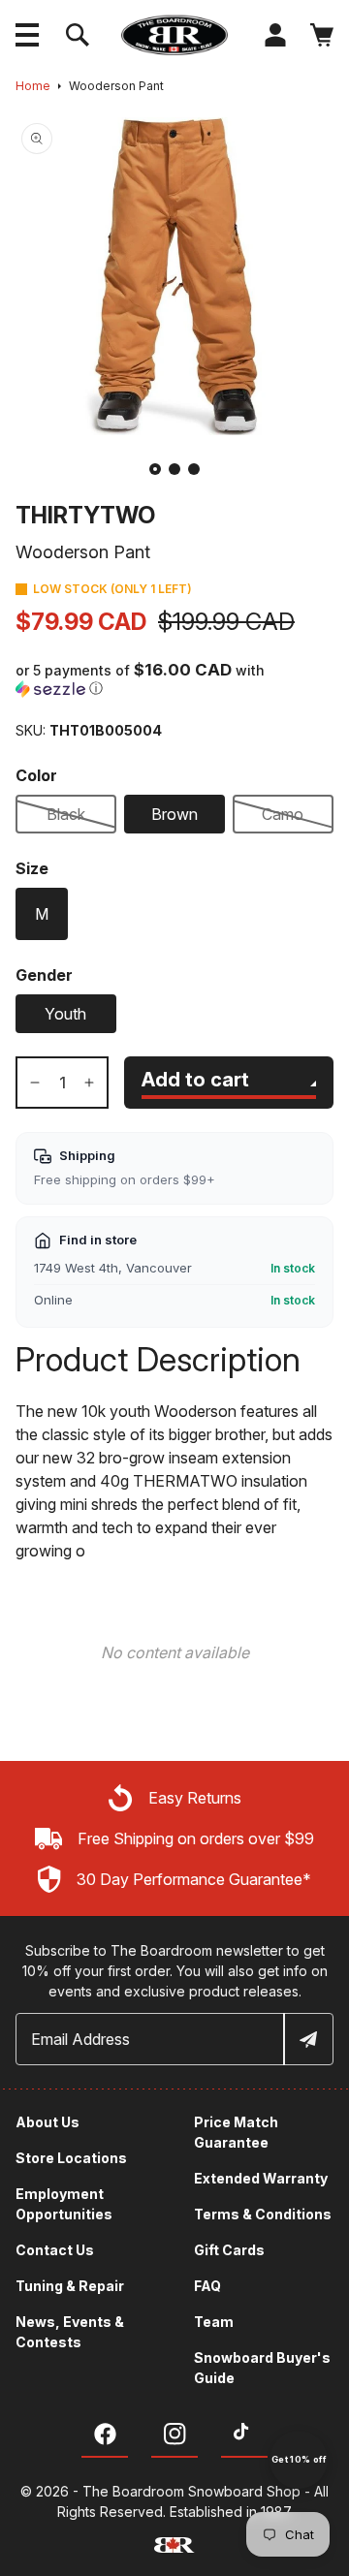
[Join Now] (307, 2039)
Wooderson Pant (116, 86)
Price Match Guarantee (236, 2132)
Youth (65, 1014)
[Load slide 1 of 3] (155, 469)
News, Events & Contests (70, 2332)
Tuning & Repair (70, 2286)
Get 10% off (299, 2459)
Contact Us (55, 2250)
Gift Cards (229, 2250)
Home (33, 86)
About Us (48, 2122)
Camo (283, 814)
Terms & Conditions (263, 2214)
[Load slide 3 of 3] (194, 469)
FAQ (207, 2286)
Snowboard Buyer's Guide (262, 2368)
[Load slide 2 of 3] (174, 469)
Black (66, 814)
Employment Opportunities (64, 2204)
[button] (27, 35)
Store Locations (71, 2158)
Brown (174, 814)
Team (214, 2322)
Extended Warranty (261, 2178)
